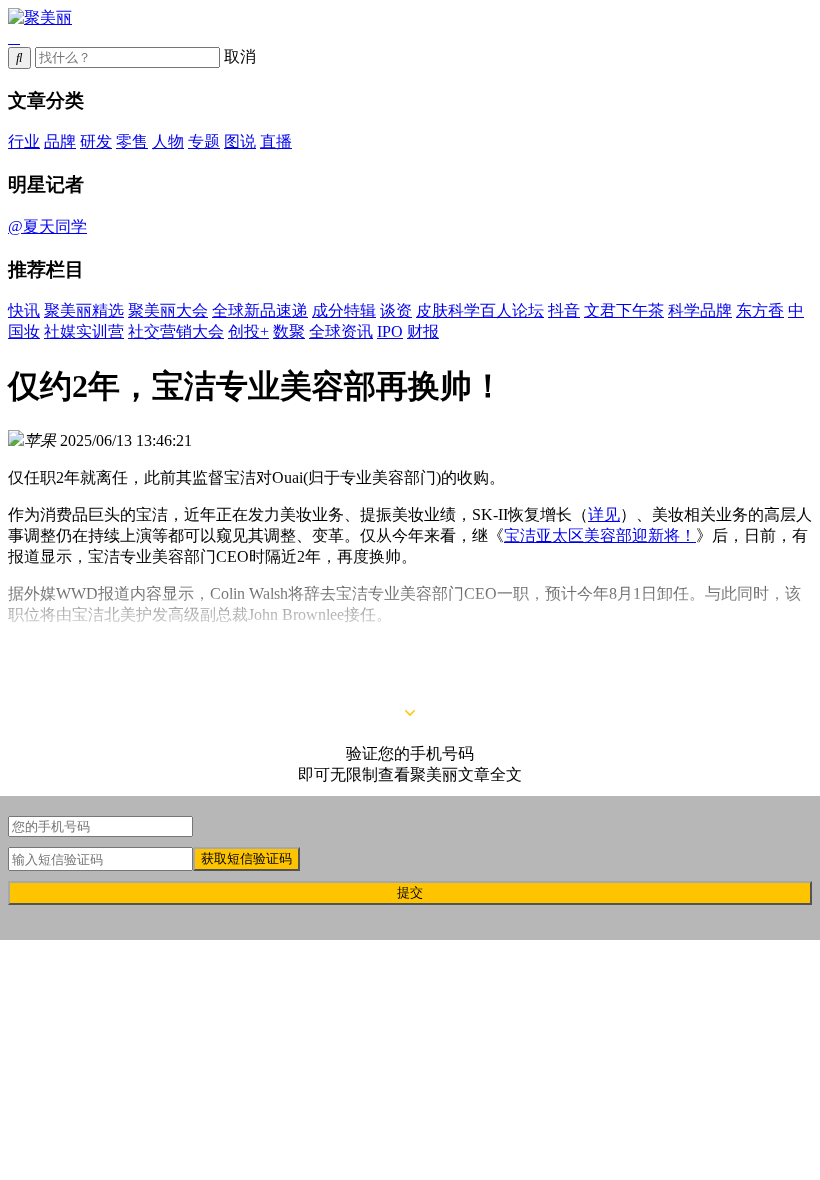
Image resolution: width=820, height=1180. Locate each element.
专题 (204, 141)
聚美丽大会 (168, 310)
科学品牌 (700, 310)
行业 (24, 141)
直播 (276, 141)
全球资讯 (341, 331)
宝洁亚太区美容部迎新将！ (600, 535)
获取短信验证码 (246, 858)
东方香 (760, 310)
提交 (410, 892)
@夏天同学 (47, 226)
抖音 (564, 310)
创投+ (248, 331)
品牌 (60, 141)
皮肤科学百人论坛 (480, 310)
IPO (390, 331)
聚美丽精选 (84, 310)
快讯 (24, 310)
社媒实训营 (84, 331)
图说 (240, 141)
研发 (96, 141)
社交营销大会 (176, 331)
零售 (132, 141)
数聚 (289, 331)
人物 (168, 141)
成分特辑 (344, 310)
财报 (423, 331)
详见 (604, 514)
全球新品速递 (260, 310)
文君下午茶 (624, 310)
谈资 (396, 310)
